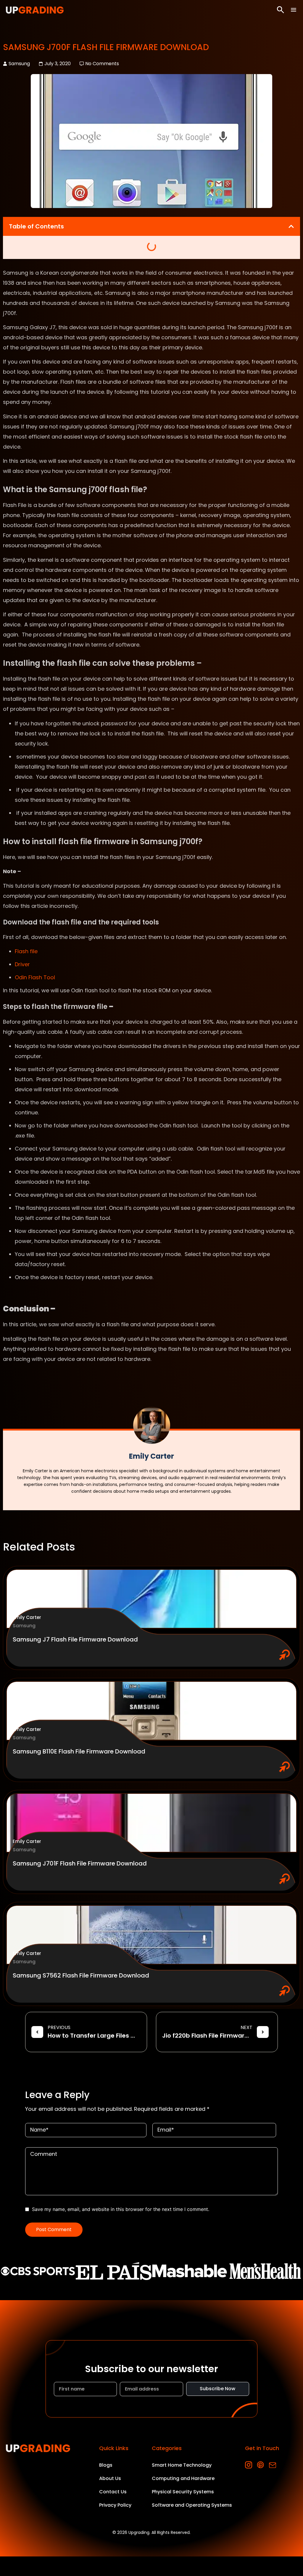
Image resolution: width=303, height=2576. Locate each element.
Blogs (106, 2465)
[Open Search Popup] (281, 10)
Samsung (19, 64)
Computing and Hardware (183, 2478)
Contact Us (113, 2492)
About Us (110, 2478)
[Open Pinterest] (261, 2465)
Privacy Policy (115, 2505)
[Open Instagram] (249, 2465)
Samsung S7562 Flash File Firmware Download (81, 1975)
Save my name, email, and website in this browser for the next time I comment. (121, 2209)
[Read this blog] (151, 1599)
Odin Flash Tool (35, 977)
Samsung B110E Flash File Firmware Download (79, 1751)
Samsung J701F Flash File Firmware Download (80, 1863)
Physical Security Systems (183, 2492)
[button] (291, 226)
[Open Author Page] (152, 1425)
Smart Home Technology (182, 2465)
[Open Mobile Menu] (294, 10)
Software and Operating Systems (192, 2505)
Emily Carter (27, 1617)
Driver (22, 964)
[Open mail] (272, 2465)
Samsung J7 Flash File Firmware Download (75, 1639)
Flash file (26, 951)
